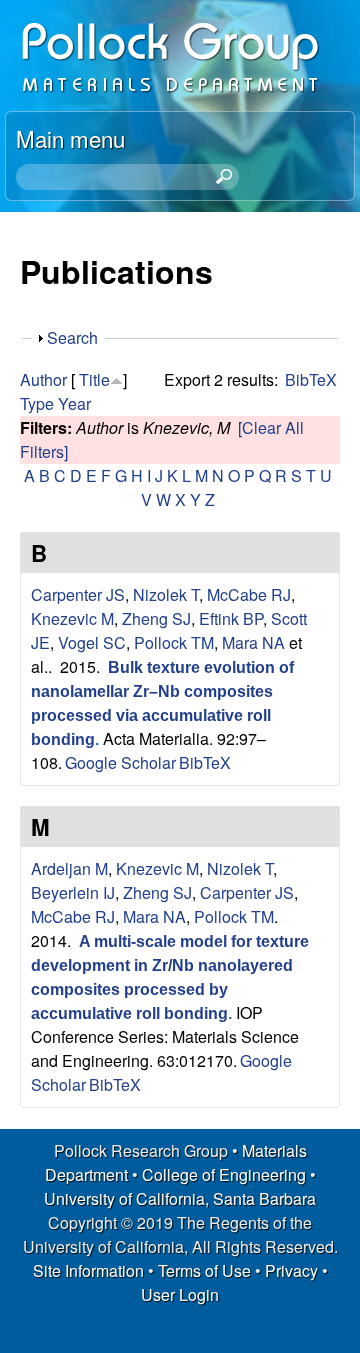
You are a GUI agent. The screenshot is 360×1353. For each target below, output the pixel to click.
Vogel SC (92, 642)
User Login (180, 1294)
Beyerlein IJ (73, 892)
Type (37, 403)
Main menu (70, 138)
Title (94, 379)
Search (72, 337)
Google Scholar (120, 762)
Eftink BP (231, 618)
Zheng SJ (156, 618)
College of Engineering (224, 1174)
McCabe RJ (249, 594)
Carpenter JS (78, 594)
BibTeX (311, 379)
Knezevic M (72, 618)
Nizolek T (166, 594)
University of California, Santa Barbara (180, 1198)
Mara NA (253, 642)
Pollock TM (174, 642)
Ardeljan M (69, 868)
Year (74, 403)
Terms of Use (204, 1270)
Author (43, 379)
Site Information (88, 1270)
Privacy (291, 1270)
